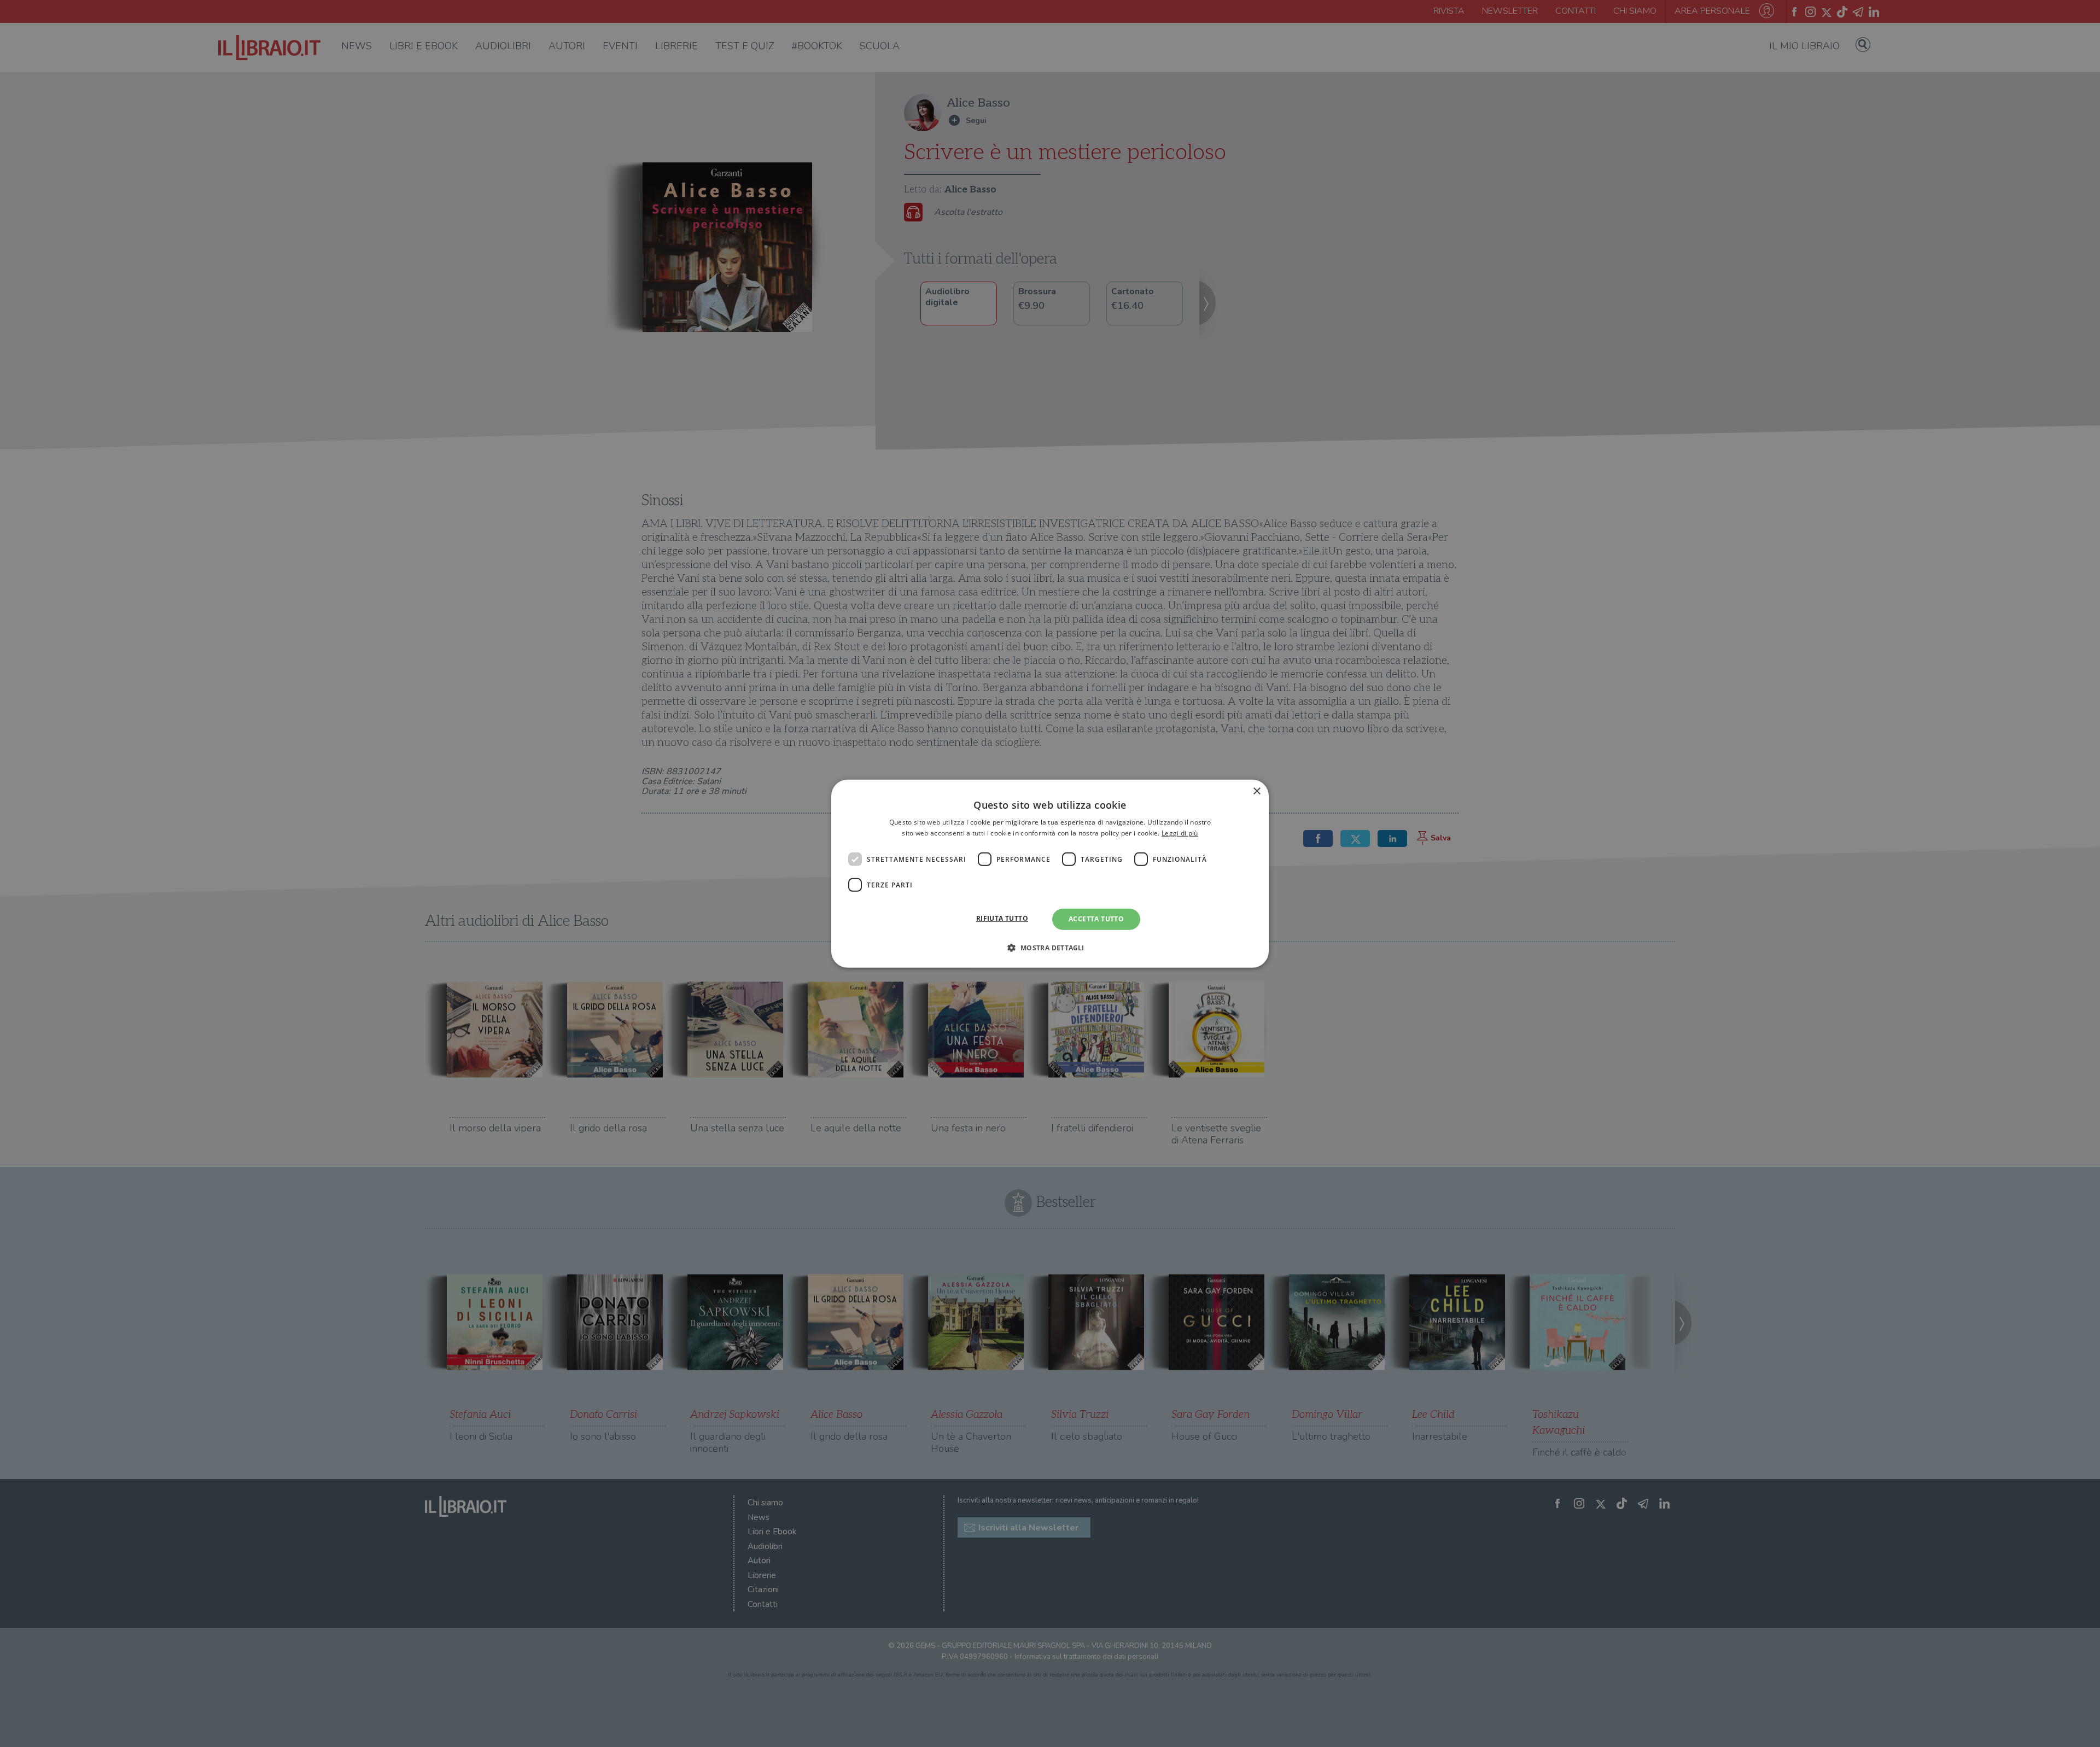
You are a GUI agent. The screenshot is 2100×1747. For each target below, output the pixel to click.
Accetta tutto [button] (1096, 919)
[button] (1050, 948)
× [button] (1256, 791)
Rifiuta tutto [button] (1002, 918)
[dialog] (1050, 873)
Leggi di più (1180, 833)
